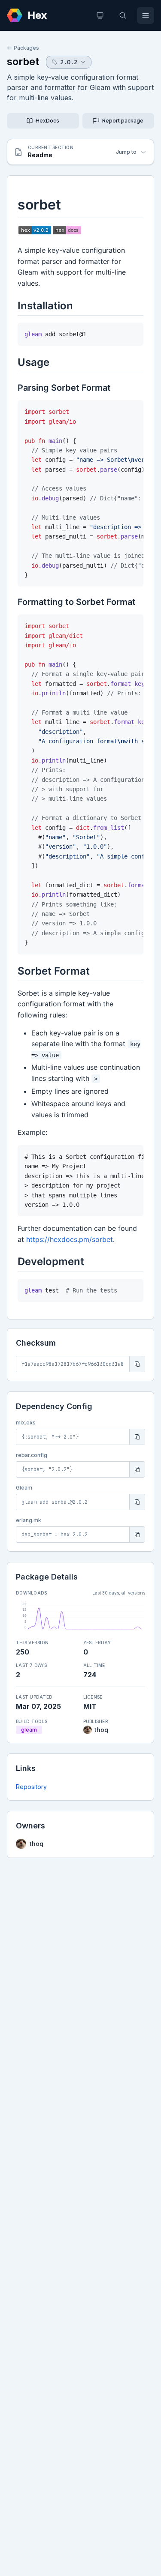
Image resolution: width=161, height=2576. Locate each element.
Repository (31, 1787)
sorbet (23, 61)
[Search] (123, 15)
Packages (26, 48)
